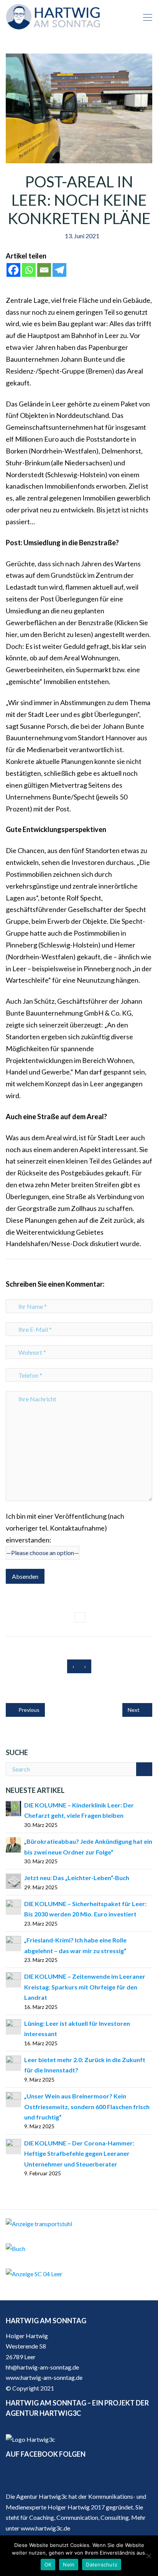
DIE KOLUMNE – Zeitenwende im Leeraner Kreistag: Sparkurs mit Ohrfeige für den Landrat (85, 1987)
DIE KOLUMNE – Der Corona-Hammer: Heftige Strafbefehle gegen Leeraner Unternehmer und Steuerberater (79, 2153)
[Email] (44, 270)
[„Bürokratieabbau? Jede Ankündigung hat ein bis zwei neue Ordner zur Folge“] (13, 1844)
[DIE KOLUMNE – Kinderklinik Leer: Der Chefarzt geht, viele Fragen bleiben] (13, 1808)
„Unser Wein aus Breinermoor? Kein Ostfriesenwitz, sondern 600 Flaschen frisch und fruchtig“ (87, 2106)
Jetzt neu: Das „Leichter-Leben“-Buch (77, 1878)
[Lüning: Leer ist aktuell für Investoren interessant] (13, 2026)
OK (48, 2565)
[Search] (144, 1769)
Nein (69, 2565)
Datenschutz (102, 2565)
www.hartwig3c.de (45, 2528)
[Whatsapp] (29, 270)
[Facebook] (13, 270)
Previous (28, 1710)
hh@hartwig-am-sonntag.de (42, 2367)
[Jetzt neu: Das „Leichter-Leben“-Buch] (13, 1880)
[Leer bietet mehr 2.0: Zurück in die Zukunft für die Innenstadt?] (13, 2062)
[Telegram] (59, 270)
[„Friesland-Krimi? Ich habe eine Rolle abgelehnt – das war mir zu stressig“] (13, 1943)
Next (134, 1710)
